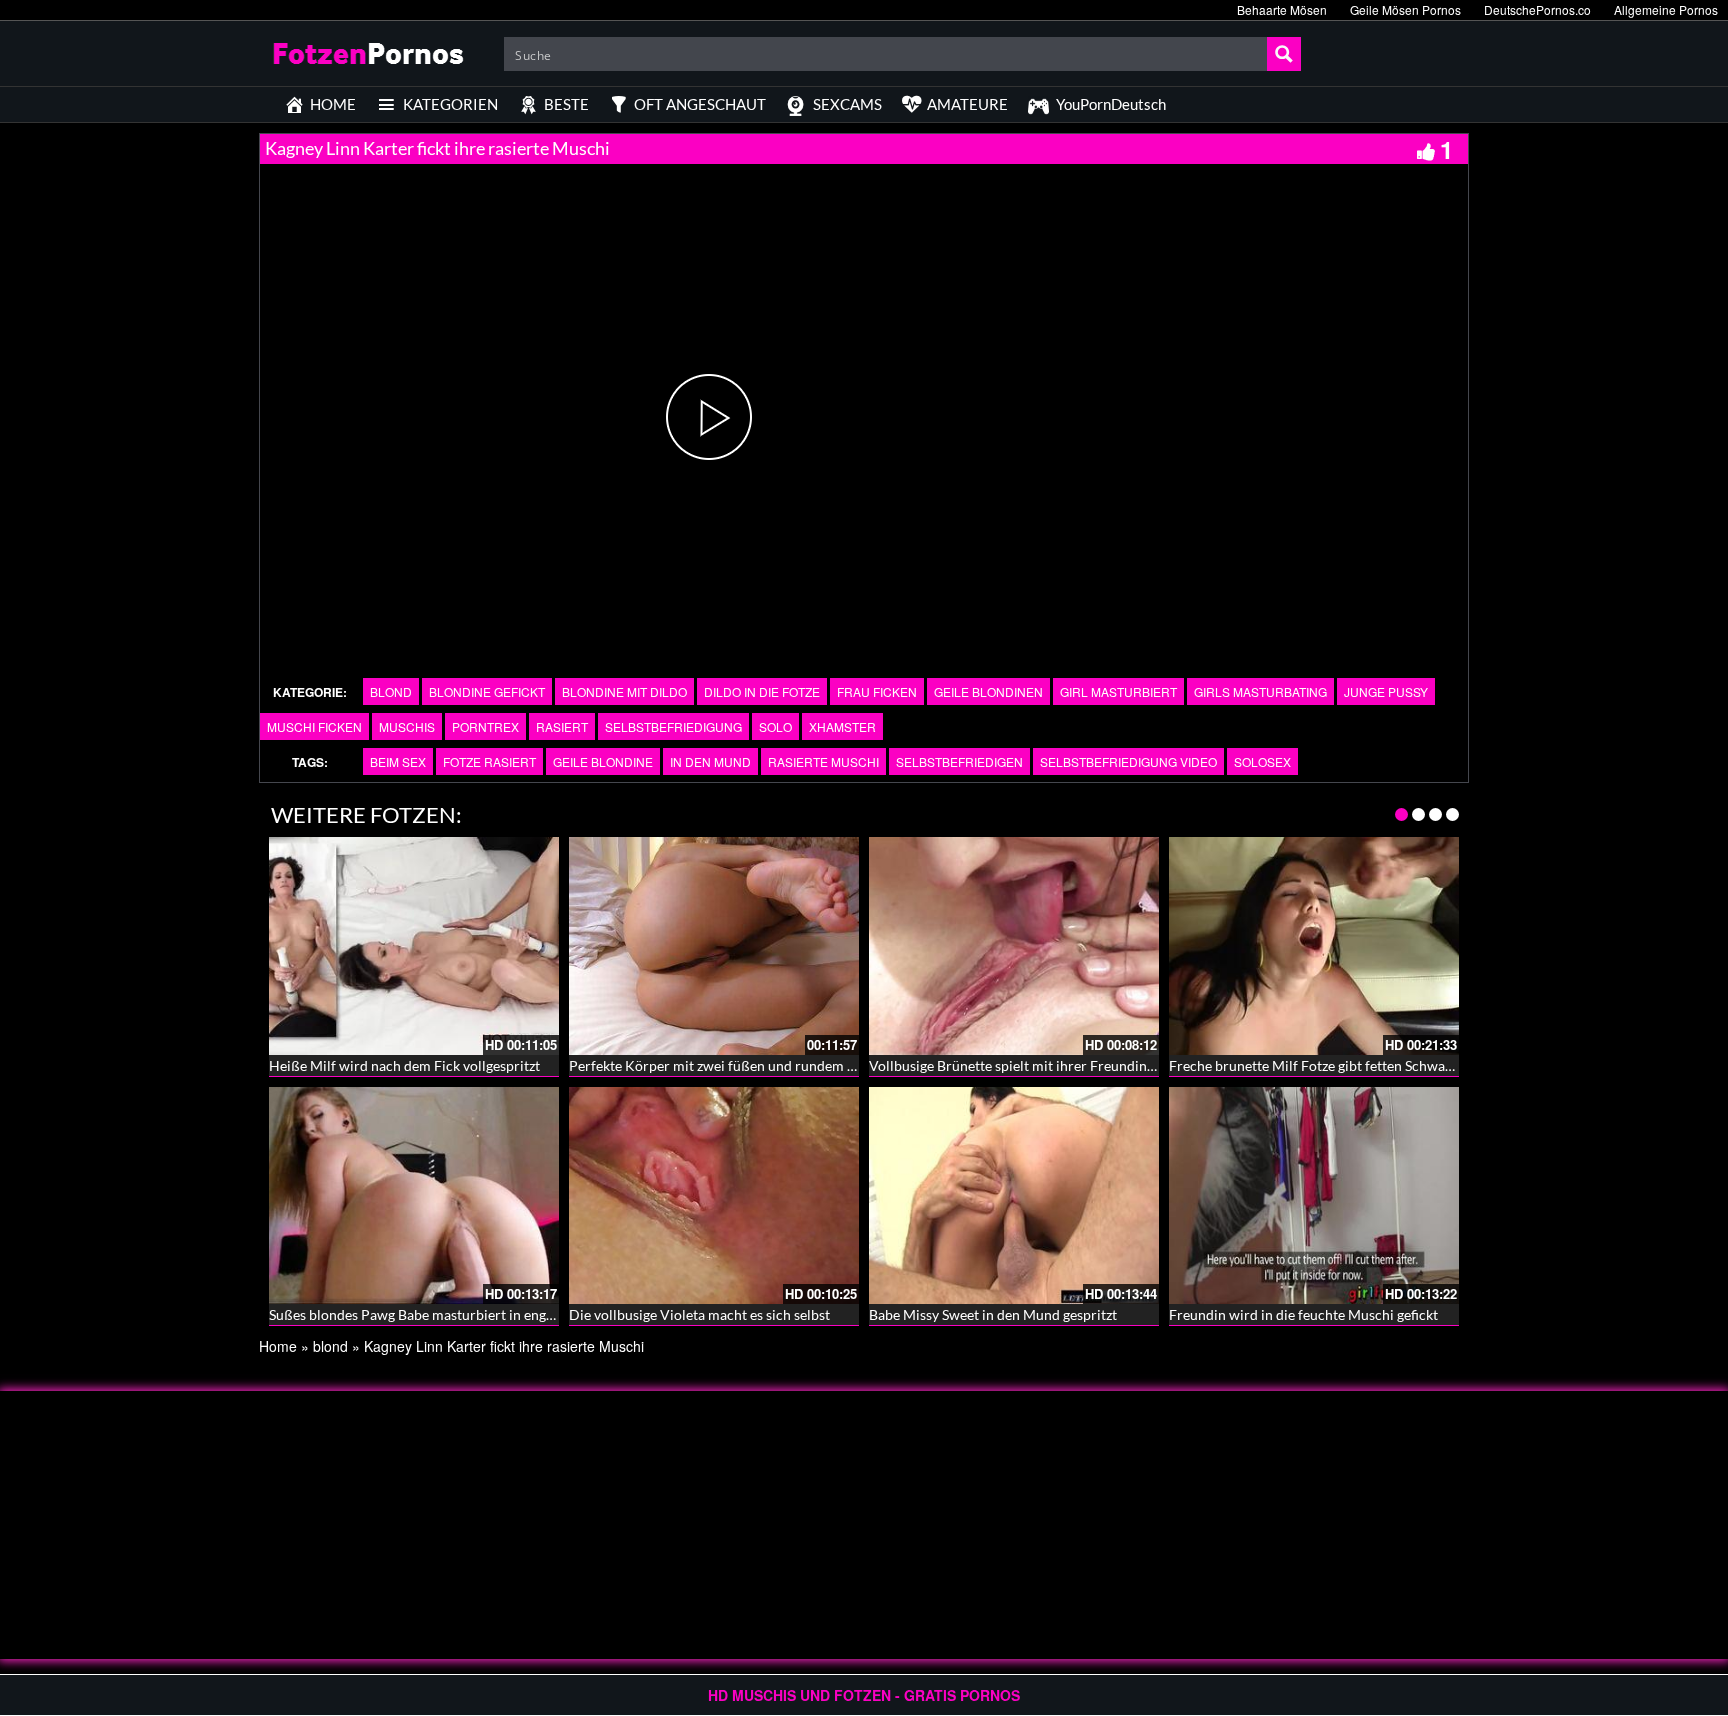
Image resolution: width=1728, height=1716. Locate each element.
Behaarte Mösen (1282, 9)
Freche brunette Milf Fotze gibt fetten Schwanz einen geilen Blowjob (1380, 1065)
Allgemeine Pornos (1666, 9)
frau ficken (877, 691)
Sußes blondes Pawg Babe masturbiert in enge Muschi (435, 1314)
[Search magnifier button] (1284, 54)
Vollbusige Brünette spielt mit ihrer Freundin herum (1030, 1065)
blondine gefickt (487, 691)
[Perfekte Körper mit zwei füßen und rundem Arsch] (714, 946)
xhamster (842, 726)
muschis (407, 726)
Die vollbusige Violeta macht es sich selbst (699, 1314)
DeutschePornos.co (1537, 9)
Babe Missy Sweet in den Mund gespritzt (993, 1314)
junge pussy (1386, 691)
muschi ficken (314, 726)
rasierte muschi (823, 761)
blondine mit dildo (624, 691)
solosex (1262, 761)
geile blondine (603, 761)
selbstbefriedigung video (1128, 761)
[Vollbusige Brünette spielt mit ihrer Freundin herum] (1014, 946)
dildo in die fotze (762, 691)
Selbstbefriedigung (673, 726)
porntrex (485, 726)
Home (278, 1346)
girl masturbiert (1118, 691)
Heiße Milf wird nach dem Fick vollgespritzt (404, 1065)
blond (391, 691)
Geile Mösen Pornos (1405, 9)
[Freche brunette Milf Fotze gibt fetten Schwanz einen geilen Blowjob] (1314, 946)
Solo (775, 726)
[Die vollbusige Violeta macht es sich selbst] (714, 1196)
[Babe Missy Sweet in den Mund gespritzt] (1014, 1196)
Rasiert (562, 726)
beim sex (398, 761)
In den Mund (710, 761)
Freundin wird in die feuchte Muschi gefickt (1303, 1314)
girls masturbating (1260, 691)
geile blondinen (988, 691)
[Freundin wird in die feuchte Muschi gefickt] (1314, 1196)
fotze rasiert (489, 761)
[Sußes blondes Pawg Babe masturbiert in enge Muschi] (414, 1196)
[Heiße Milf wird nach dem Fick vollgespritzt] (414, 946)
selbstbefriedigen (959, 761)
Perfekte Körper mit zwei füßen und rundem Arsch (726, 1065)
